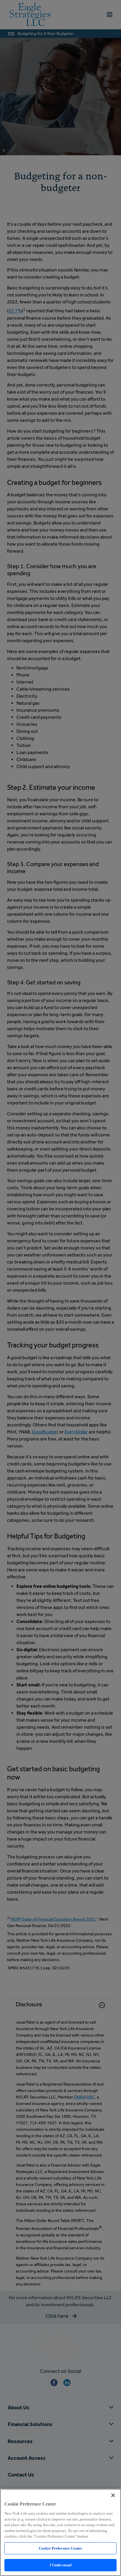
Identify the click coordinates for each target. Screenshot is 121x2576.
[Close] (113, 2495)
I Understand (61, 2565)
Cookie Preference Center (60, 2548)
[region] (60, 2532)
